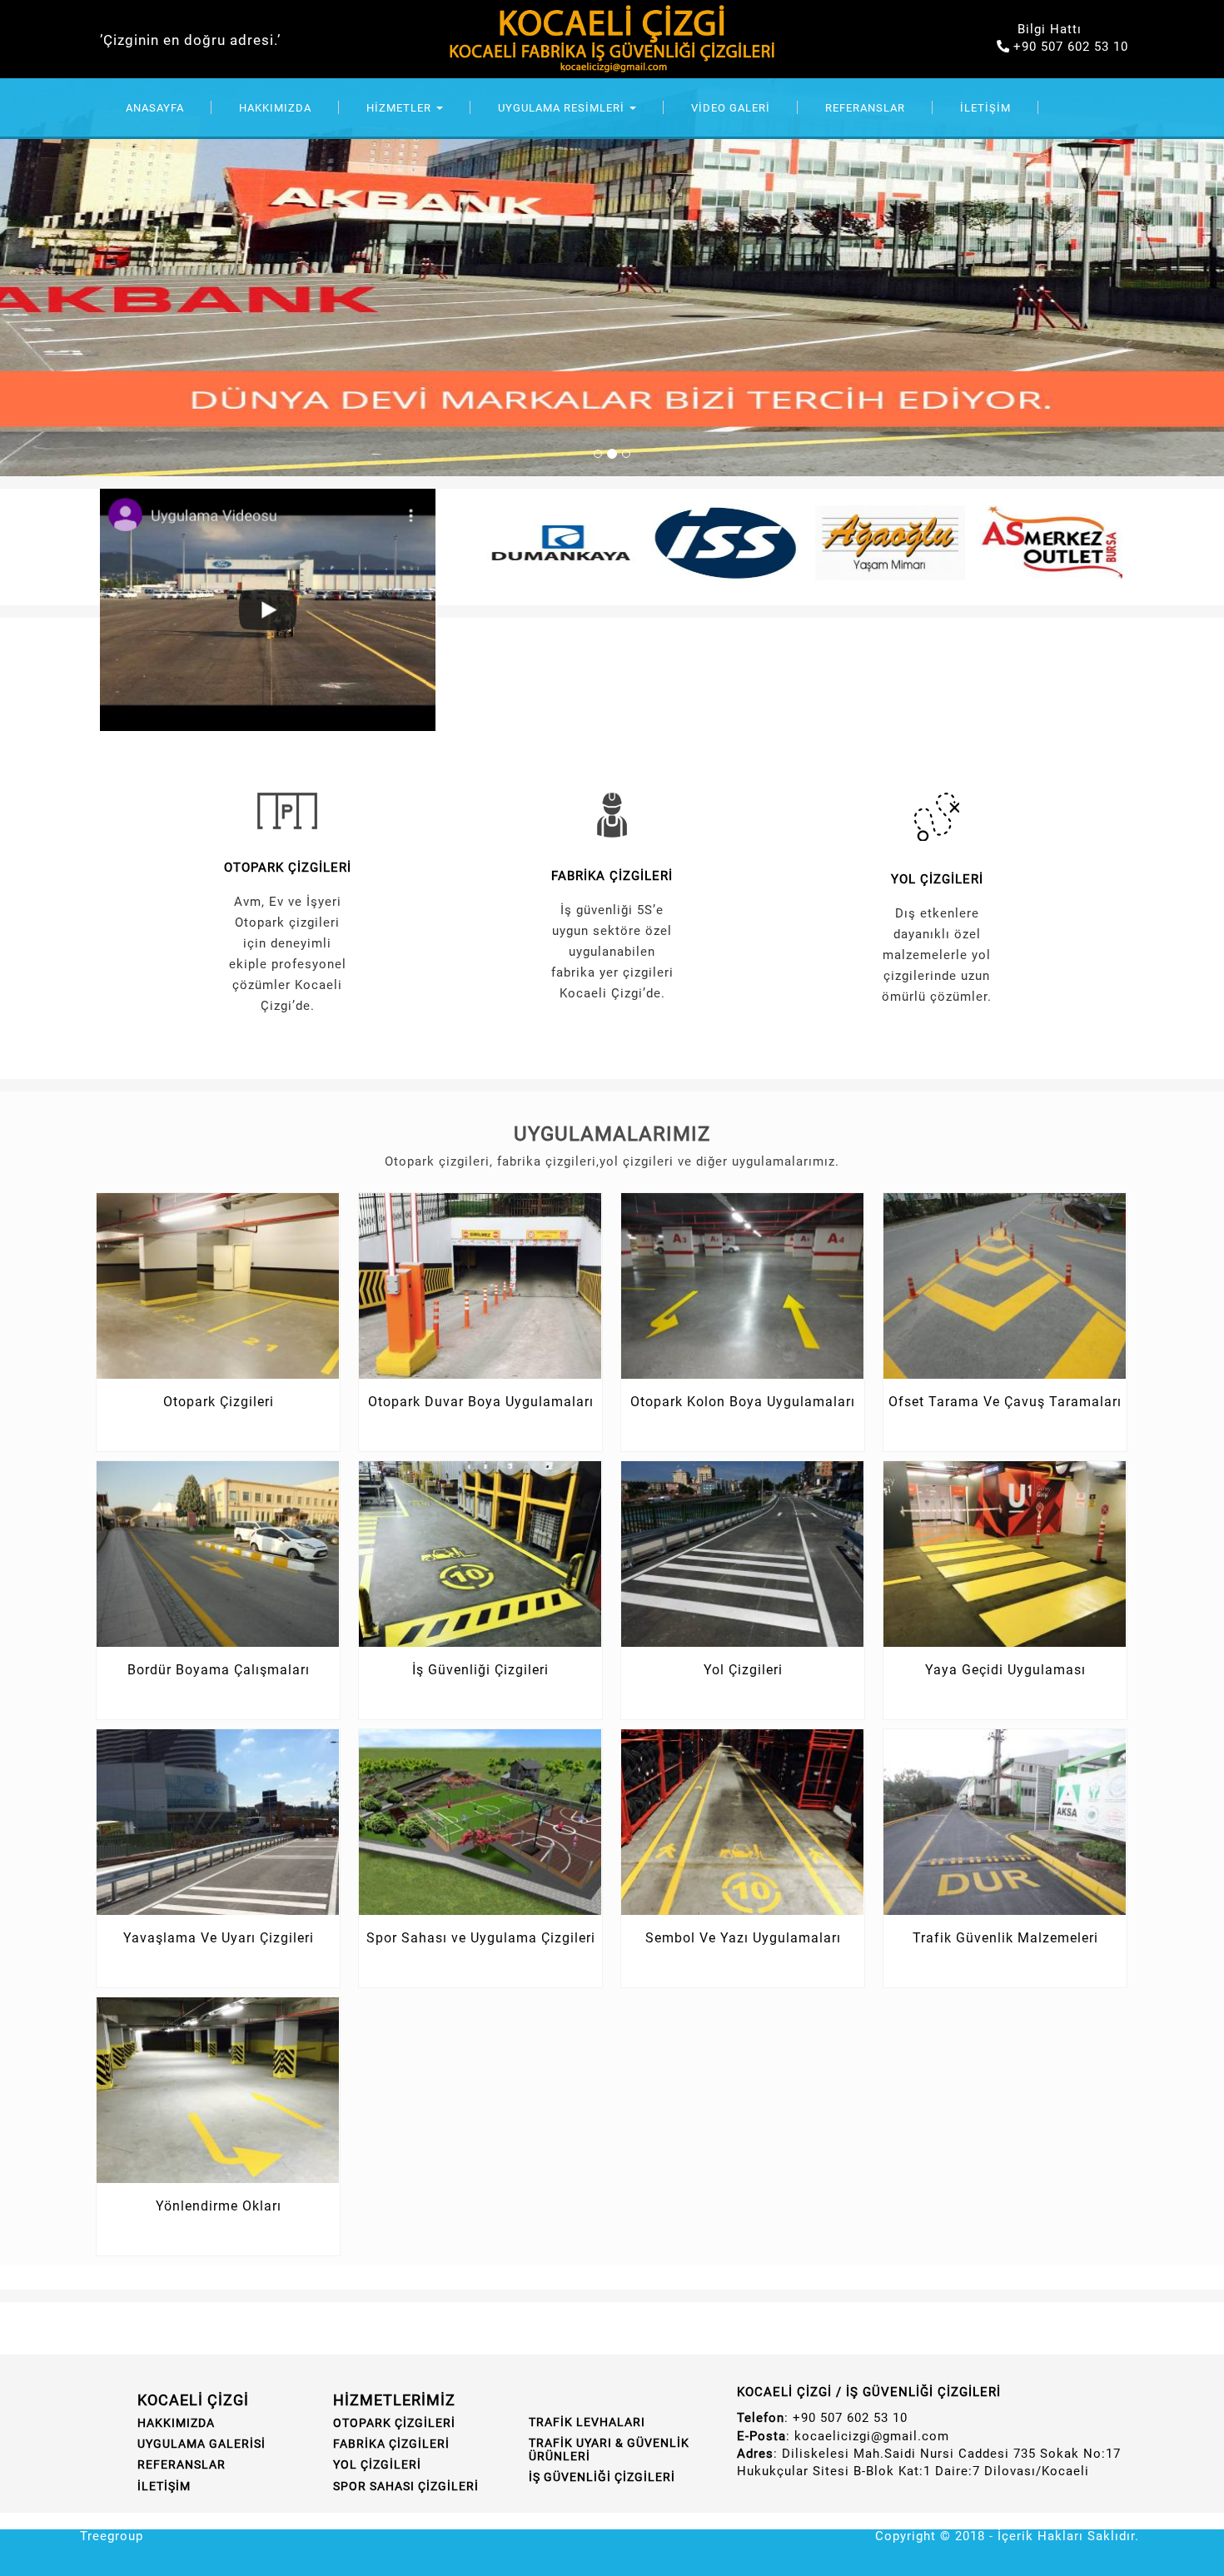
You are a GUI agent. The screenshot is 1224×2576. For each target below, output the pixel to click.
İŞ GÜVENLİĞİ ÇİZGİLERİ (602, 2477)
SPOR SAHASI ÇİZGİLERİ (406, 2486)
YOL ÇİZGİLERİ (937, 879)
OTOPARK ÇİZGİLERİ (288, 868)
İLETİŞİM (985, 108)
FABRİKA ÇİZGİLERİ (612, 876)
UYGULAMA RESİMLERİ (563, 108)
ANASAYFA (155, 108)
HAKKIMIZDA (275, 108)
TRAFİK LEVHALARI (587, 2422)
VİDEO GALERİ (731, 108)
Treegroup (112, 2536)
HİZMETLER (401, 108)
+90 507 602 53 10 (1071, 47)
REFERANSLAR (865, 108)
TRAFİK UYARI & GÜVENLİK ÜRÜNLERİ (609, 2449)
